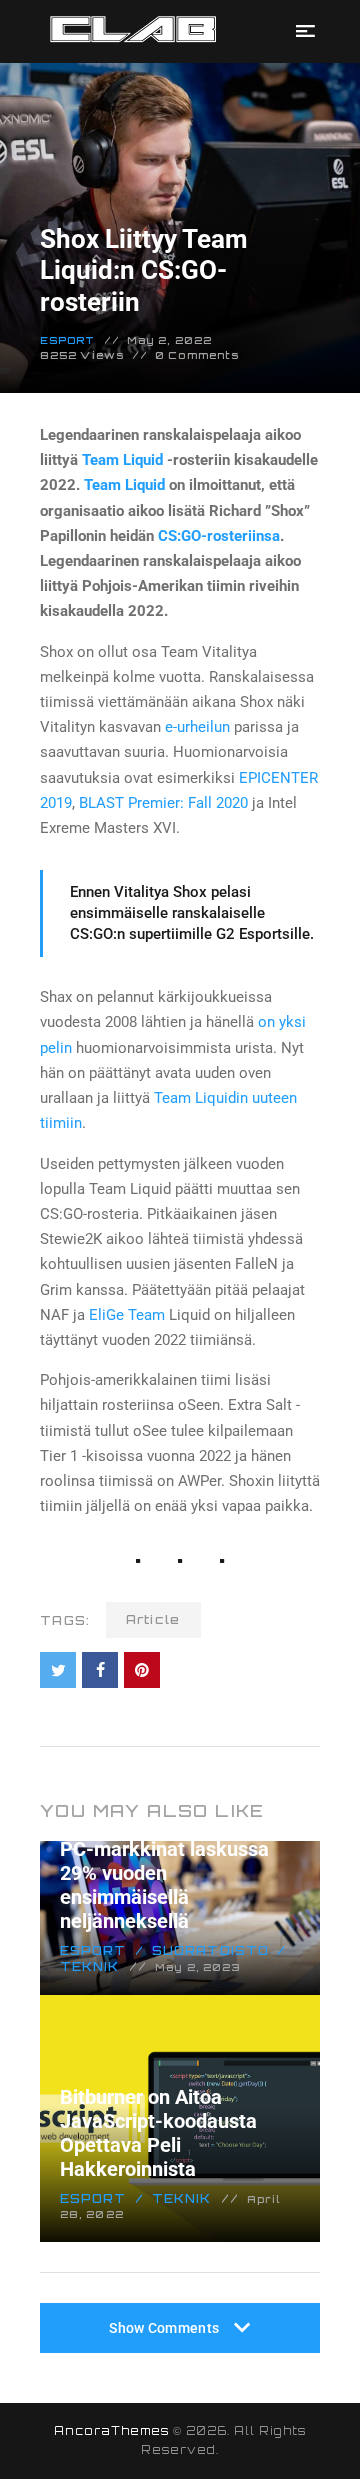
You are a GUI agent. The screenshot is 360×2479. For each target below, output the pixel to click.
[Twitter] (58, 1670)
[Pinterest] (142, 1670)
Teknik (182, 2198)
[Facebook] (100, 1670)
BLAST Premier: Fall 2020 (163, 803)
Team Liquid (122, 460)
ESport (68, 340)
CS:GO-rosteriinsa (219, 536)
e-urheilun (197, 727)
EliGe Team (127, 1315)
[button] (305, 31)
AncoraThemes (111, 2431)
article (153, 1619)
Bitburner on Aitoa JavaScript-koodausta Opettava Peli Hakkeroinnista (158, 2133)
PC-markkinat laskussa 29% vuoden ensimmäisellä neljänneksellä (164, 1885)
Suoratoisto (210, 1950)
